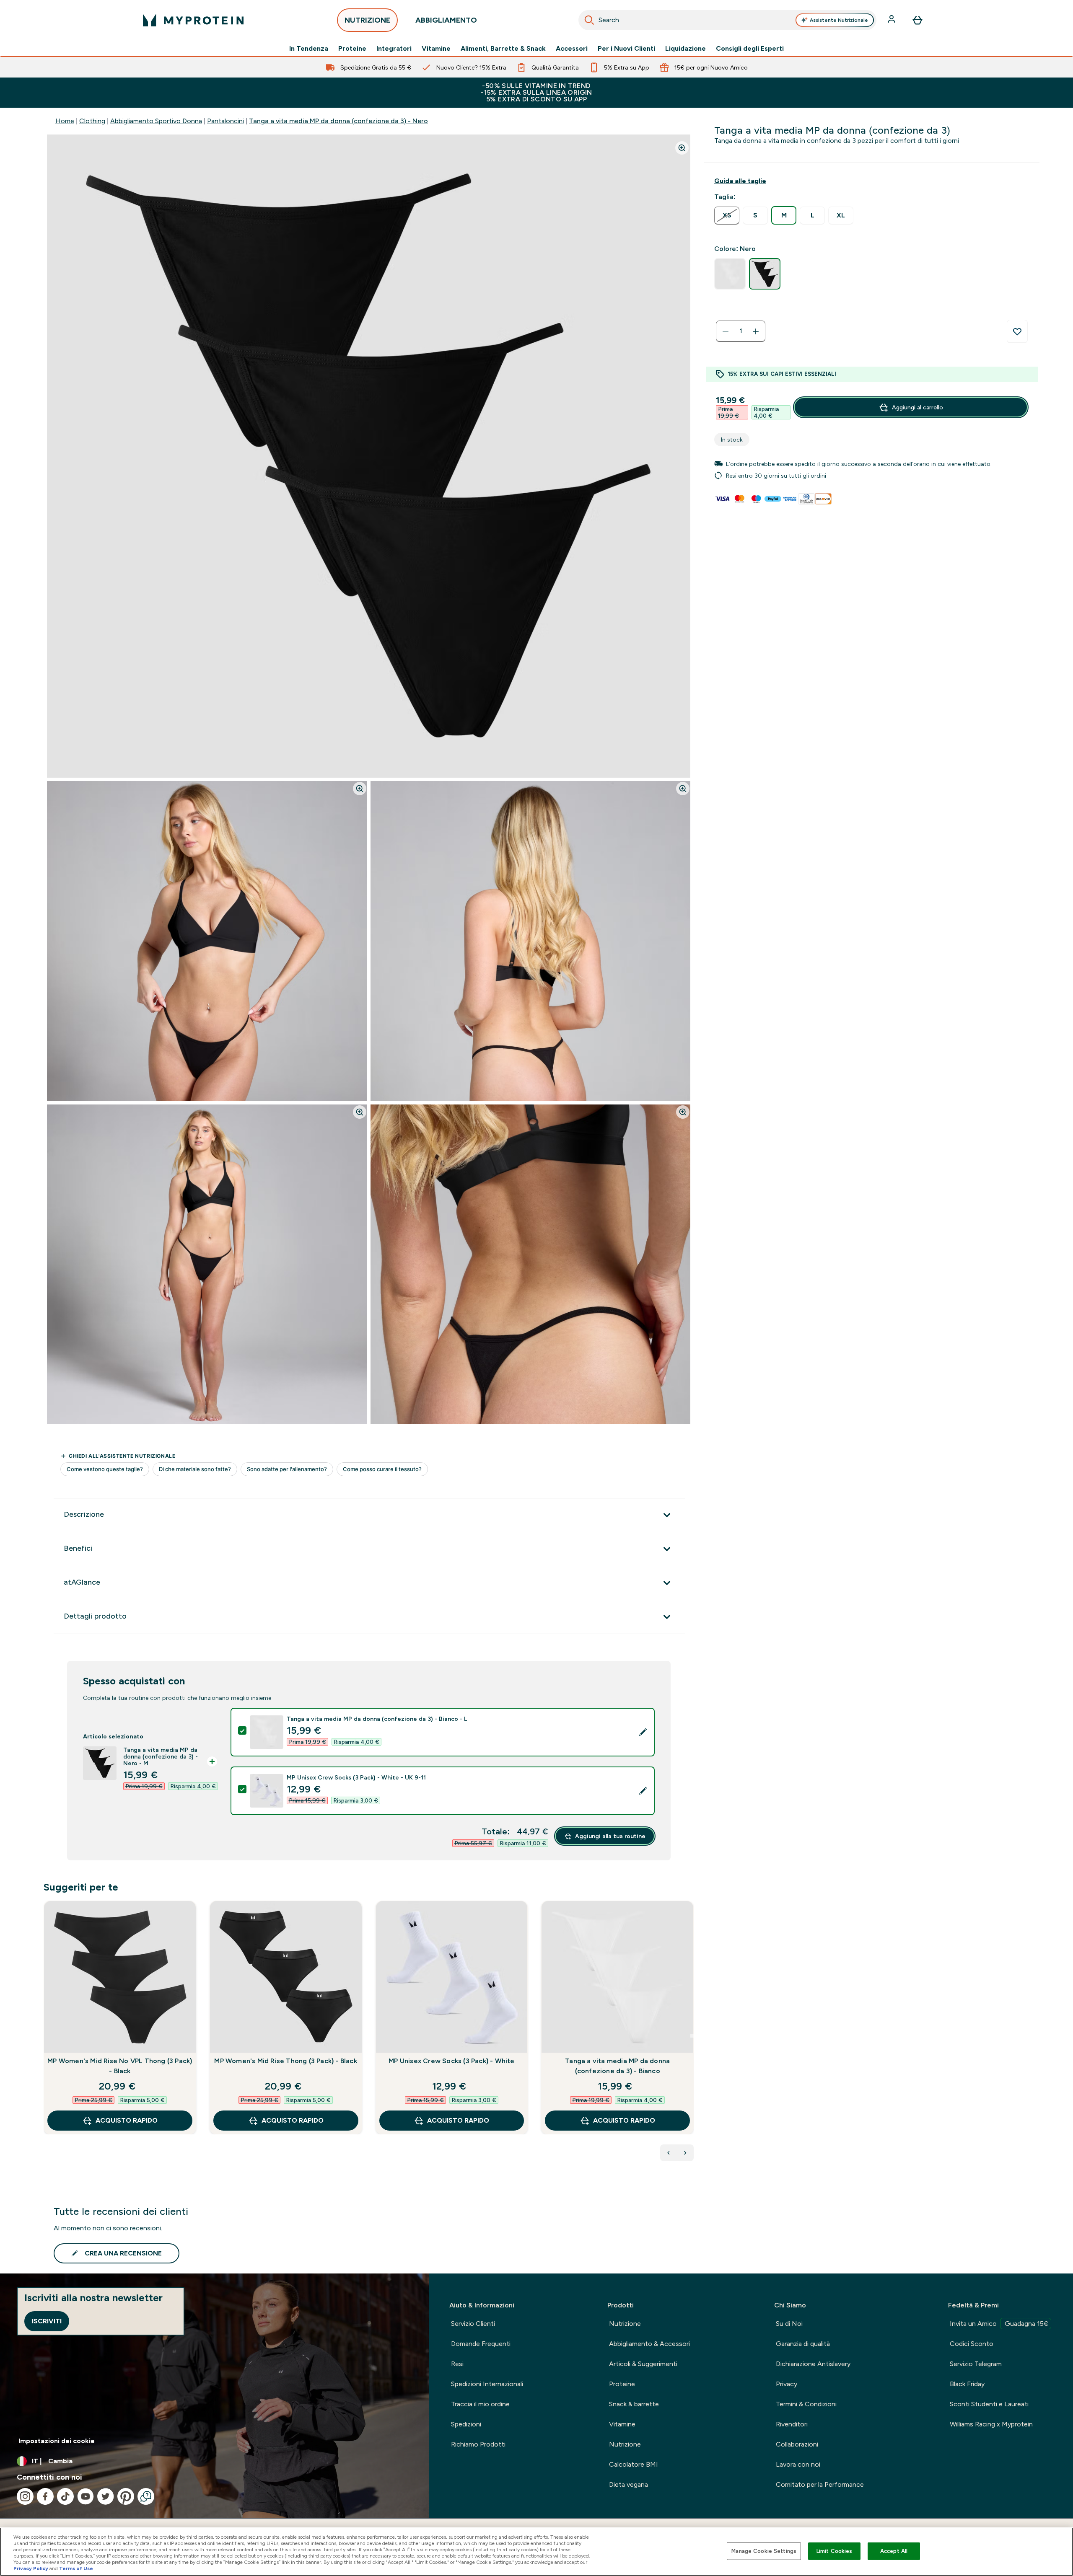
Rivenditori (792, 2424)
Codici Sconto (972, 2344)
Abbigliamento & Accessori (649, 2344)
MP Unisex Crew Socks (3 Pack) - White (451, 2061)
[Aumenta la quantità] (756, 331)
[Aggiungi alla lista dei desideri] (1017, 331)
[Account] (892, 20)
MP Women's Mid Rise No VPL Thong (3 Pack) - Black (120, 2066)
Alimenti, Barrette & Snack (503, 49)
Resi (457, 2364)
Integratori (394, 49)
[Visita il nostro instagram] (25, 2496)
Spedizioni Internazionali (487, 2384)
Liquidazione (686, 49)
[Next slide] (692, 2036)
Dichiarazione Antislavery (813, 2364)
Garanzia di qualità (803, 2344)
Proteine (352, 49)
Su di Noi (789, 2324)
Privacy (787, 2384)
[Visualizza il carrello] (917, 20)
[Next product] (685, 2153)
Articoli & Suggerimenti (643, 2364)
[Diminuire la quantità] (726, 331)
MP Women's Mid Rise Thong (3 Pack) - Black (285, 2061)
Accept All (894, 2551)
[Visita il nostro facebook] (45, 2496)
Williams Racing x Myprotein (991, 2424)
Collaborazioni (797, 2444)
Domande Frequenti (481, 2344)
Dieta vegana (629, 2484)
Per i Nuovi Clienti (626, 49)
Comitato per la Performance (820, 2484)
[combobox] (727, 20)
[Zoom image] (682, 148)
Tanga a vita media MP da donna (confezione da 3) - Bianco (617, 2066)
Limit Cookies (835, 2551)
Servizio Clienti (473, 2324)
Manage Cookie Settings (764, 2551)
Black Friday (967, 2384)
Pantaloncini (225, 121)
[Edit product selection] (643, 1732)
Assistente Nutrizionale (839, 20)
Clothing (92, 121)
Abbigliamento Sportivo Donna (156, 121)
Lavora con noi (798, 2464)
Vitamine (436, 49)
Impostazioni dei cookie (57, 2441)
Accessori (572, 49)
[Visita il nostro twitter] (106, 2496)
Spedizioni (466, 2424)
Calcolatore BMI (634, 2464)
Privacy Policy (31, 2568)
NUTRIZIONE (367, 20)
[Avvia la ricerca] (589, 20)
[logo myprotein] (193, 20)
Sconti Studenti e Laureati (989, 2404)
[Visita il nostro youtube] (86, 2496)
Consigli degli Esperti (750, 49)
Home (65, 121)
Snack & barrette (634, 2404)
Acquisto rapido (127, 2120)
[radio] (727, 216)
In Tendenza (309, 49)
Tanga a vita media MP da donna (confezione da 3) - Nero (338, 121)
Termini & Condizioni (806, 2404)
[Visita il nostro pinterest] (126, 2496)
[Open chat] (146, 2496)
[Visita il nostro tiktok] (65, 2496)
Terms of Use (76, 2568)
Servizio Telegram (976, 2364)
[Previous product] (669, 2153)
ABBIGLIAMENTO (446, 20)
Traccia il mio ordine (480, 2404)
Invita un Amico (999, 2324)
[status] (741, 331)
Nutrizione (625, 2324)
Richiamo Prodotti (478, 2444)
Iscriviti (47, 2321)
